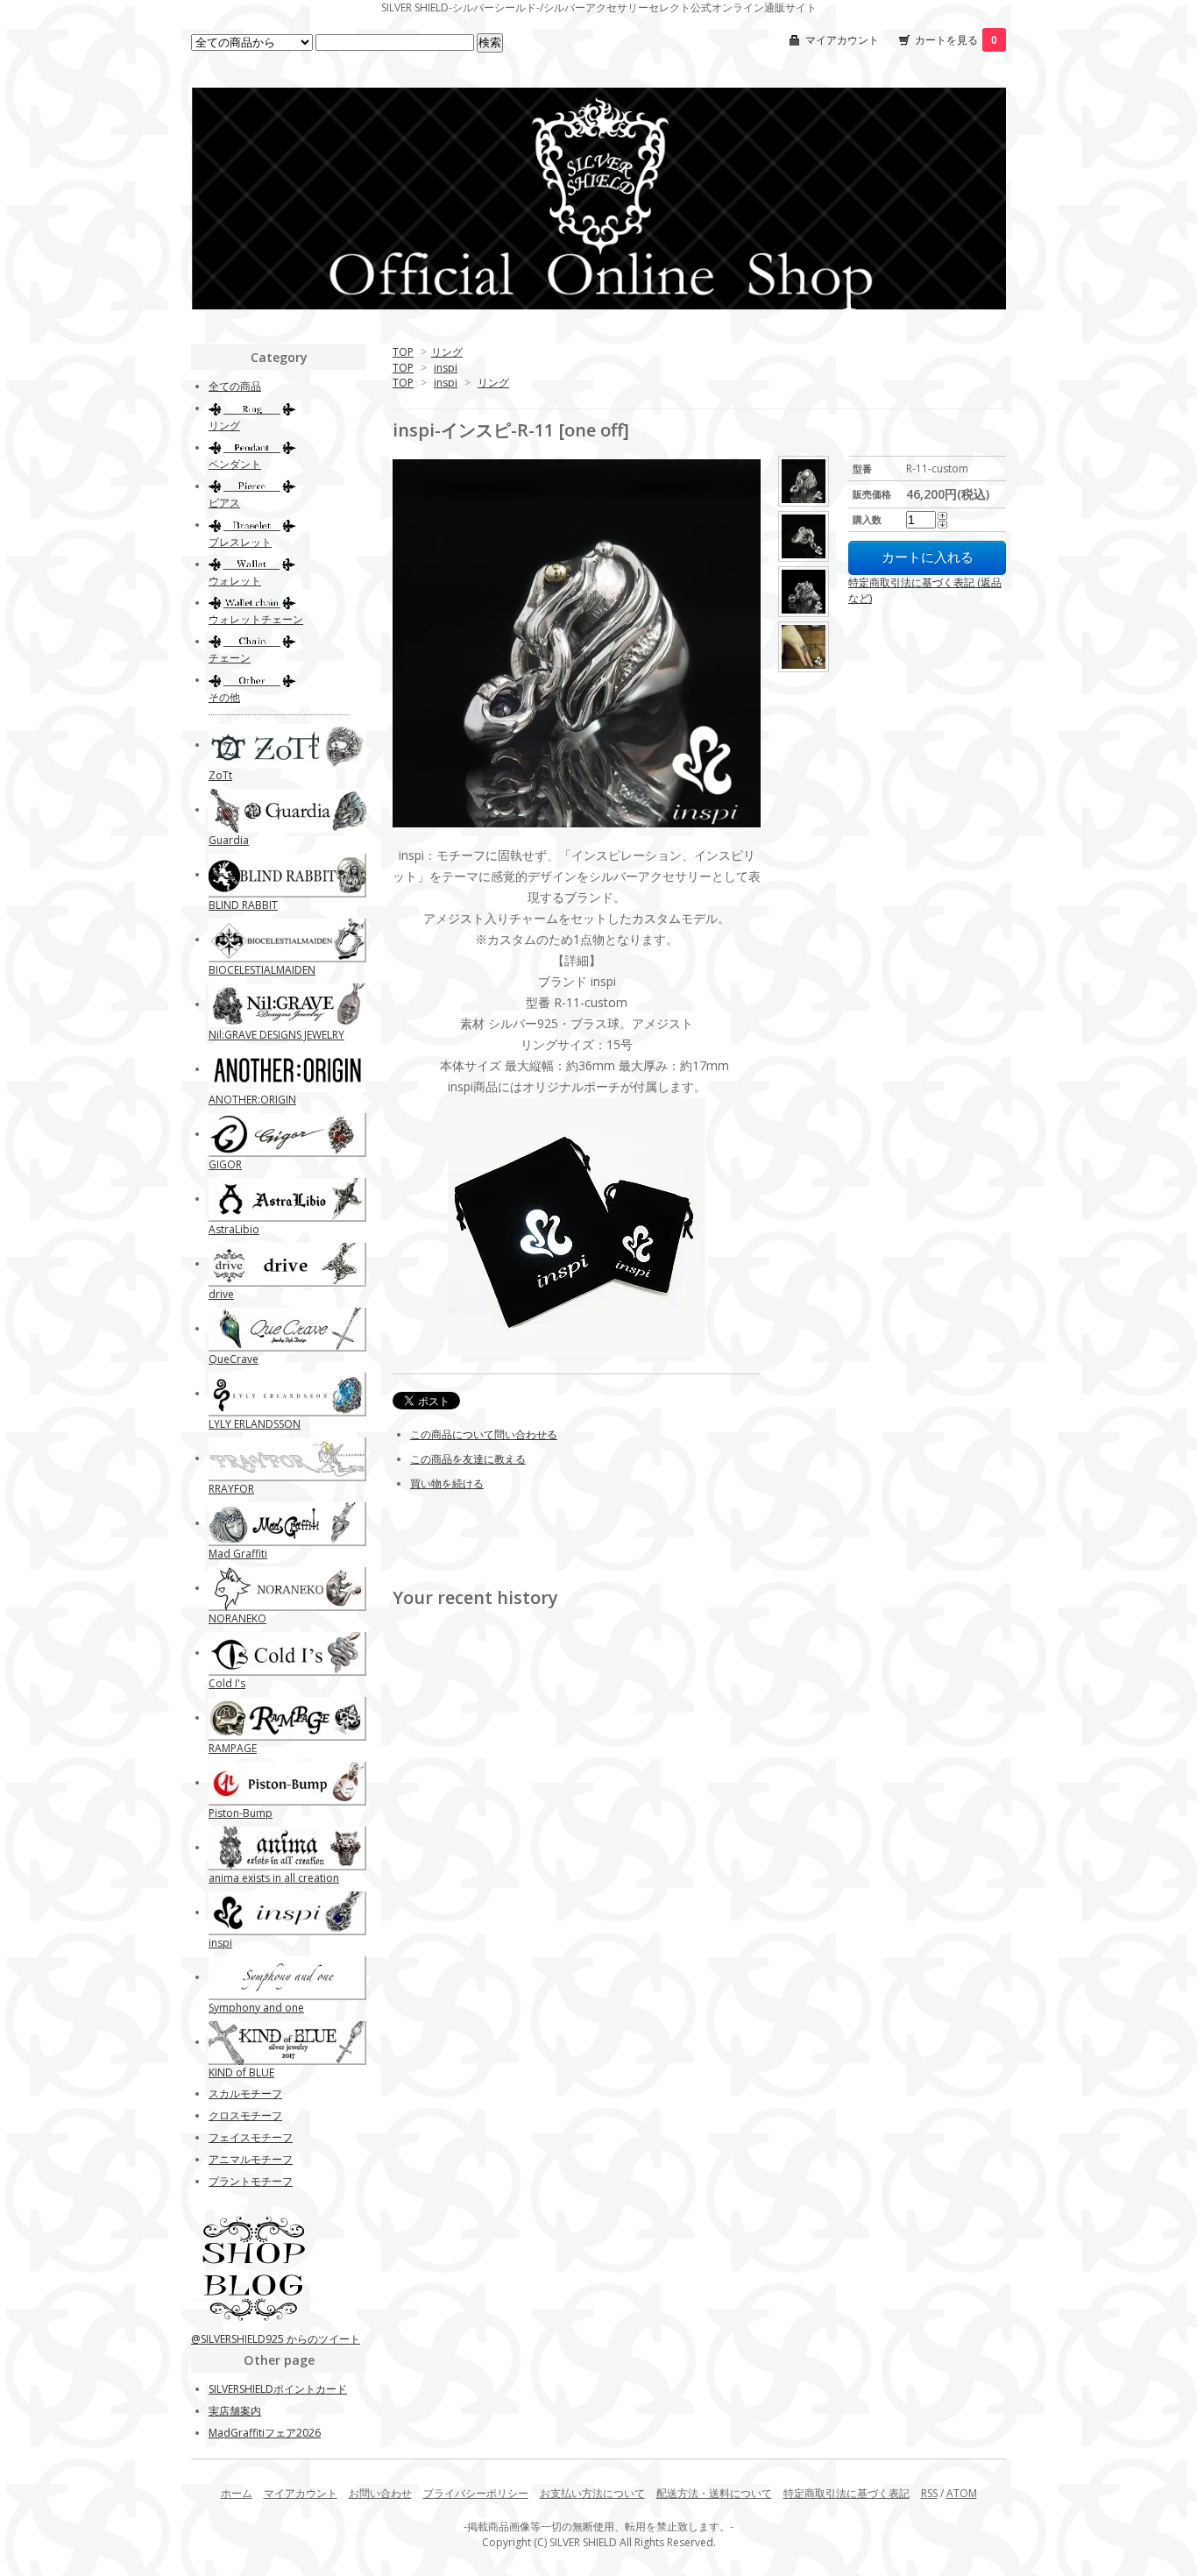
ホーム (237, 2493)
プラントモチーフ (251, 2181)
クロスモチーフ (245, 2115)
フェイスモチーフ (251, 2137)
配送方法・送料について (714, 2493)
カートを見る (956, 40)
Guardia (229, 840)
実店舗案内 (235, 2411)
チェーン (230, 658)
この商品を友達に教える (468, 1459)
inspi (446, 368)
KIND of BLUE (241, 2072)
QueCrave (234, 1359)
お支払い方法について (592, 2493)
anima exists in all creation (274, 1878)
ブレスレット (240, 542)
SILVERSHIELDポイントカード (278, 2389)
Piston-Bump (241, 1813)
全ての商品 (235, 386)
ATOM (962, 2493)
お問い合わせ (380, 2493)
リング (447, 352)
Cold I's (227, 1683)
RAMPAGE (233, 1748)
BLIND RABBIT (243, 905)
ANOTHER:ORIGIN (252, 1100)
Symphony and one (256, 2008)
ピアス (224, 503)
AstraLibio (234, 1229)
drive (221, 1294)
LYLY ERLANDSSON (255, 1424)
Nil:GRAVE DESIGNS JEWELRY (276, 1035)
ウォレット (235, 581)
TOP (403, 352)
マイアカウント (842, 40)
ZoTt (220, 775)
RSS (929, 2493)
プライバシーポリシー (476, 2493)
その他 (224, 697)
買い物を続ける (447, 1483)
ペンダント (235, 464)
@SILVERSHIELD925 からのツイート (276, 2339)
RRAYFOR (231, 1489)
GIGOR (225, 1164)
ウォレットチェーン (256, 619)
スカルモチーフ (245, 2093)
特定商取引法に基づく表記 (846, 2493)
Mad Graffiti (238, 1554)
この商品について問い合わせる (484, 1434)
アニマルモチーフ (251, 2159)
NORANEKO (237, 1618)
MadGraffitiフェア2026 (265, 2433)
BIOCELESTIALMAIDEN (262, 970)
